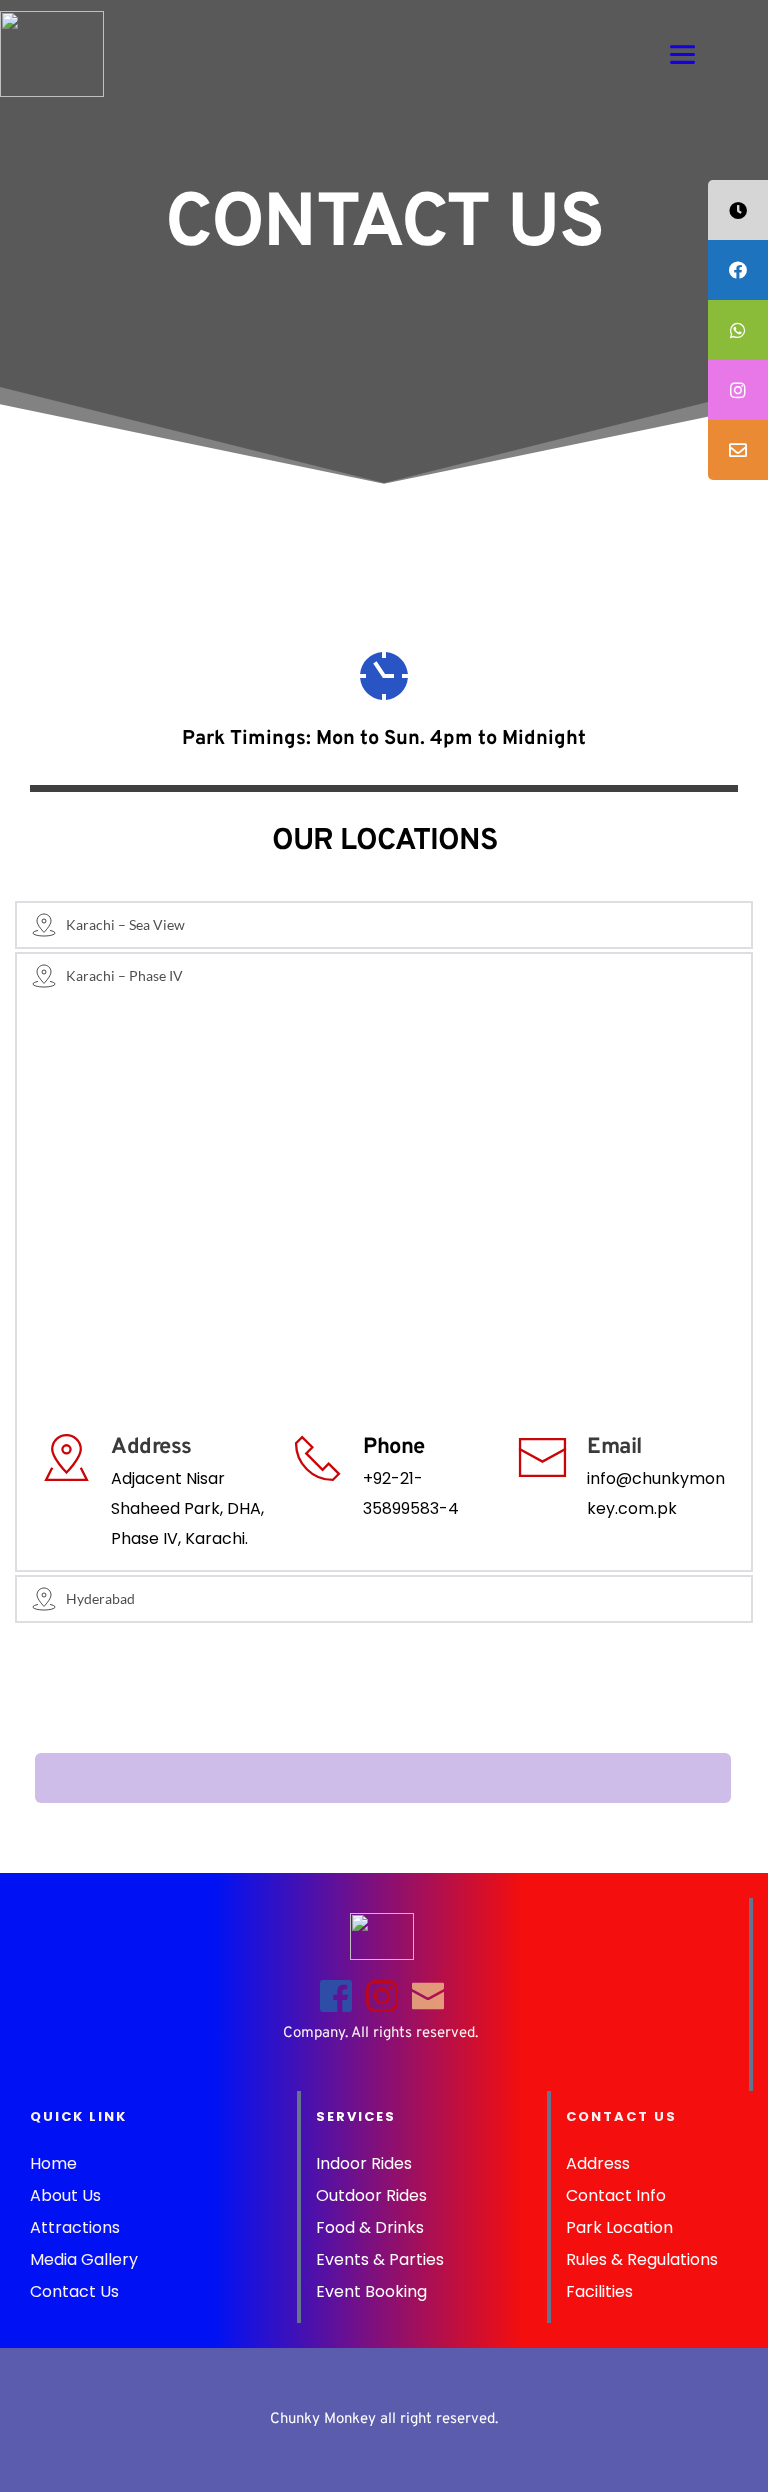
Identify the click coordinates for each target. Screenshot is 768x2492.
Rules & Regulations (644, 2259)
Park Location (619, 2227)
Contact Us (74, 2291)
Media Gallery (86, 2259)
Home (53, 2163)
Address (598, 2163)
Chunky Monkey (323, 2419)
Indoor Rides (364, 2163)
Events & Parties (380, 2259)
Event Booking (373, 2291)
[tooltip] (738, 210)
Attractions (75, 2227)
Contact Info (616, 2195)
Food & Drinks (370, 2227)
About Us (65, 2195)
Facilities (601, 2291)
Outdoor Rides (373, 2195)
